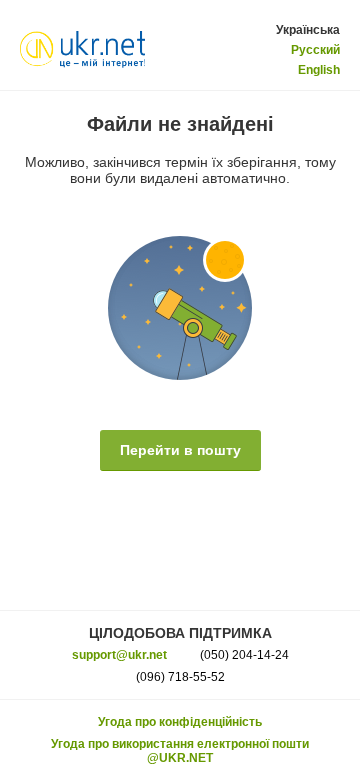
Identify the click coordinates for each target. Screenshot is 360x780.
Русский (315, 50)
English (319, 70)
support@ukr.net (119, 655)
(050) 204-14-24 (244, 655)
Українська (308, 30)
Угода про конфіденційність (180, 722)
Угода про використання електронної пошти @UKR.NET (180, 751)
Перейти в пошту (180, 450)
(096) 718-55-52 (180, 677)
